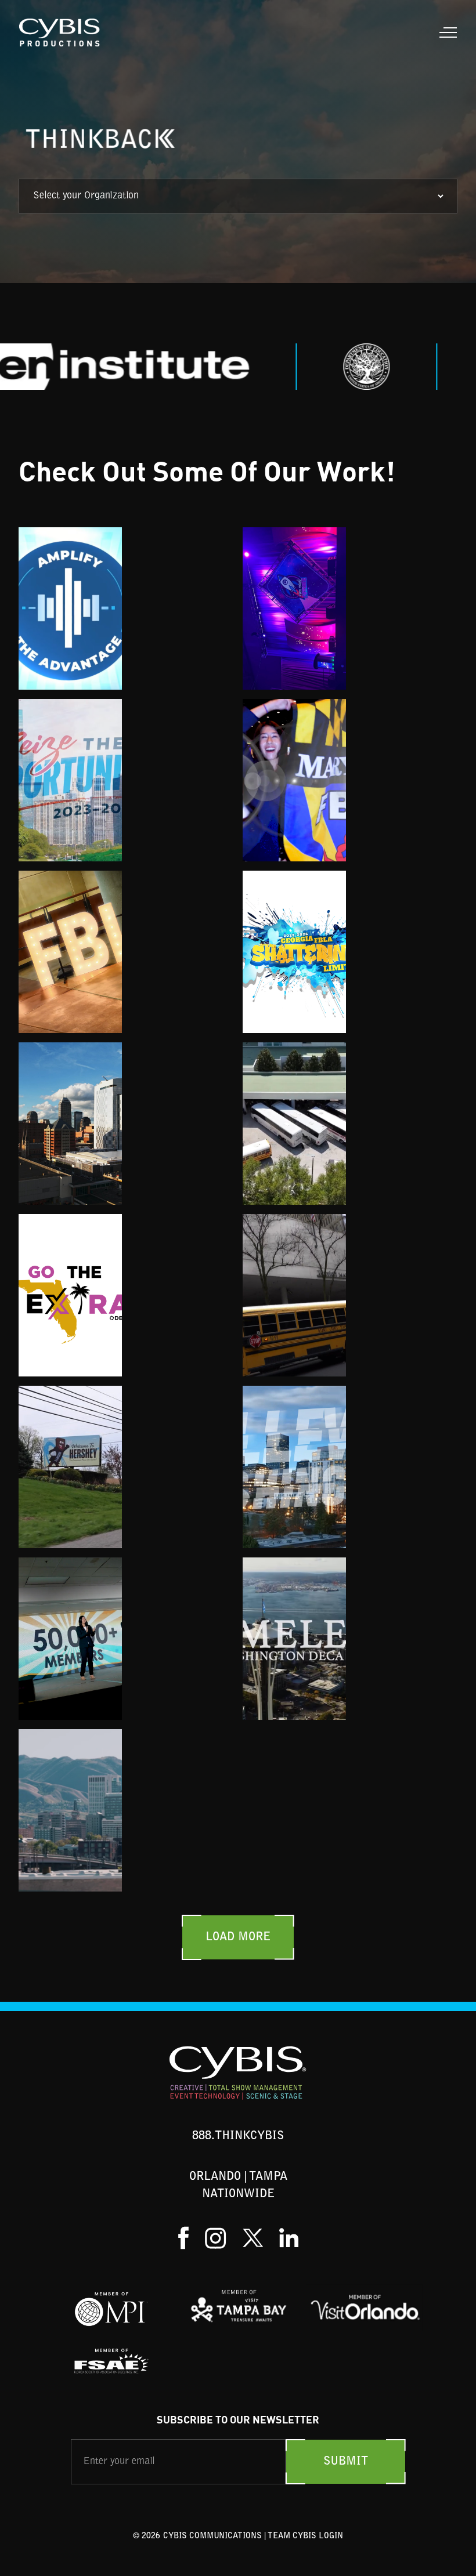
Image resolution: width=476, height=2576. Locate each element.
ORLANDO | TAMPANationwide (238, 2186)
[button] (446, 32)
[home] (60, 32)
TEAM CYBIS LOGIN (305, 2537)
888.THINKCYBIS (238, 2136)
